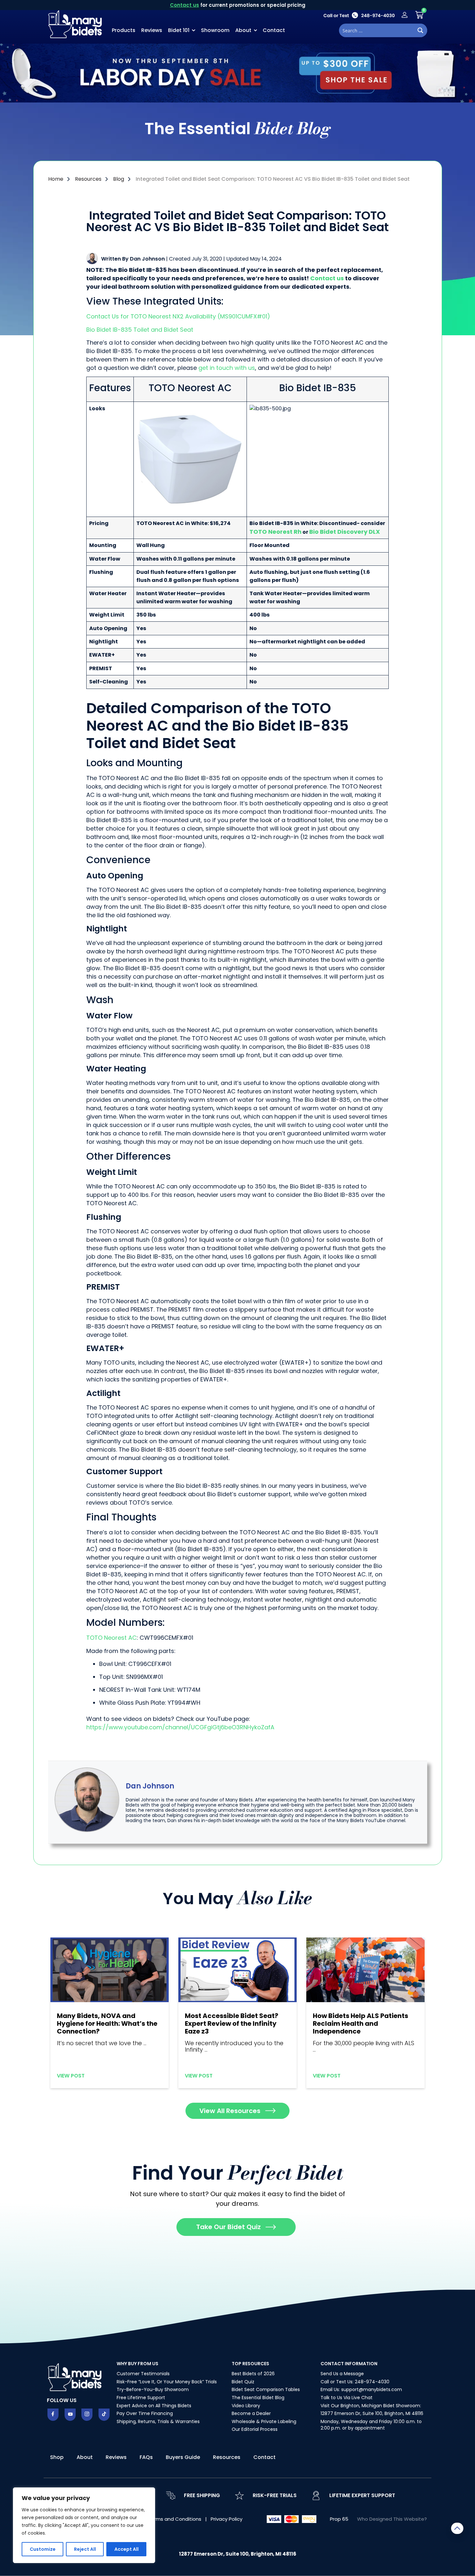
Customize (43, 2549)
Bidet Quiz (243, 2382)
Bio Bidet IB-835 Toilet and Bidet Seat (141, 330)
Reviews (152, 30)
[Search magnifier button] (420, 30)
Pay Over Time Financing (145, 2413)
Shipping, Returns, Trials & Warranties (158, 2421)
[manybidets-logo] (76, 24)
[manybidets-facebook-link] (53, 2415)
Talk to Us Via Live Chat (347, 2398)
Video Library (246, 2406)
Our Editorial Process (255, 2429)
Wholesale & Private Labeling (264, 2421)
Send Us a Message (342, 2374)
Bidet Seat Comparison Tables (266, 2389)
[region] (84, 2525)
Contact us (185, 5)
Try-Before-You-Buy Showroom (153, 2389)
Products (124, 30)
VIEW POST (71, 2076)
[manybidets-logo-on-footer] (76, 2377)
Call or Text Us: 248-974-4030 (355, 2382)
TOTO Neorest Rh (275, 532)
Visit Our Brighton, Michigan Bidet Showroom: (371, 2406)
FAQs (146, 2457)
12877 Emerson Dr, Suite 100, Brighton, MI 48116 (372, 2413)
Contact (274, 30)
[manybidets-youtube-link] (70, 2415)
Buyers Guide (183, 2457)
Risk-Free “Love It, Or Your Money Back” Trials (167, 2382)
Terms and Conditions (175, 2519)
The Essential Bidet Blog (258, 2398)
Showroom (215, 30)
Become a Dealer (251, 2413)
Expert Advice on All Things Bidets (154, 2406)
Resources (227, 2457)
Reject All (85, 2549)
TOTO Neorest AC (111, 1638)
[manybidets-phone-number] (359, 15)
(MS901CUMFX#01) (243, 316)
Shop (57, 2457)
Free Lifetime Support (141, 2398)
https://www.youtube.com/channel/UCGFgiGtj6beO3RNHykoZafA (180, 1727)
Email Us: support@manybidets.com (361, 2389)
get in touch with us (227, 368)
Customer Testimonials (143, 2374)
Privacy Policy (227, 2519)
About (243, 30)
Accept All (127, 2549)
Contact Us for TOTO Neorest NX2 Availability (151, 316)
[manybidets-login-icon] (405, 15)
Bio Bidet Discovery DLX (345, 532)
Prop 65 (339, 2519)
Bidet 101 (179, 30)
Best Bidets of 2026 (253, 2374)
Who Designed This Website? (392, 2519)
